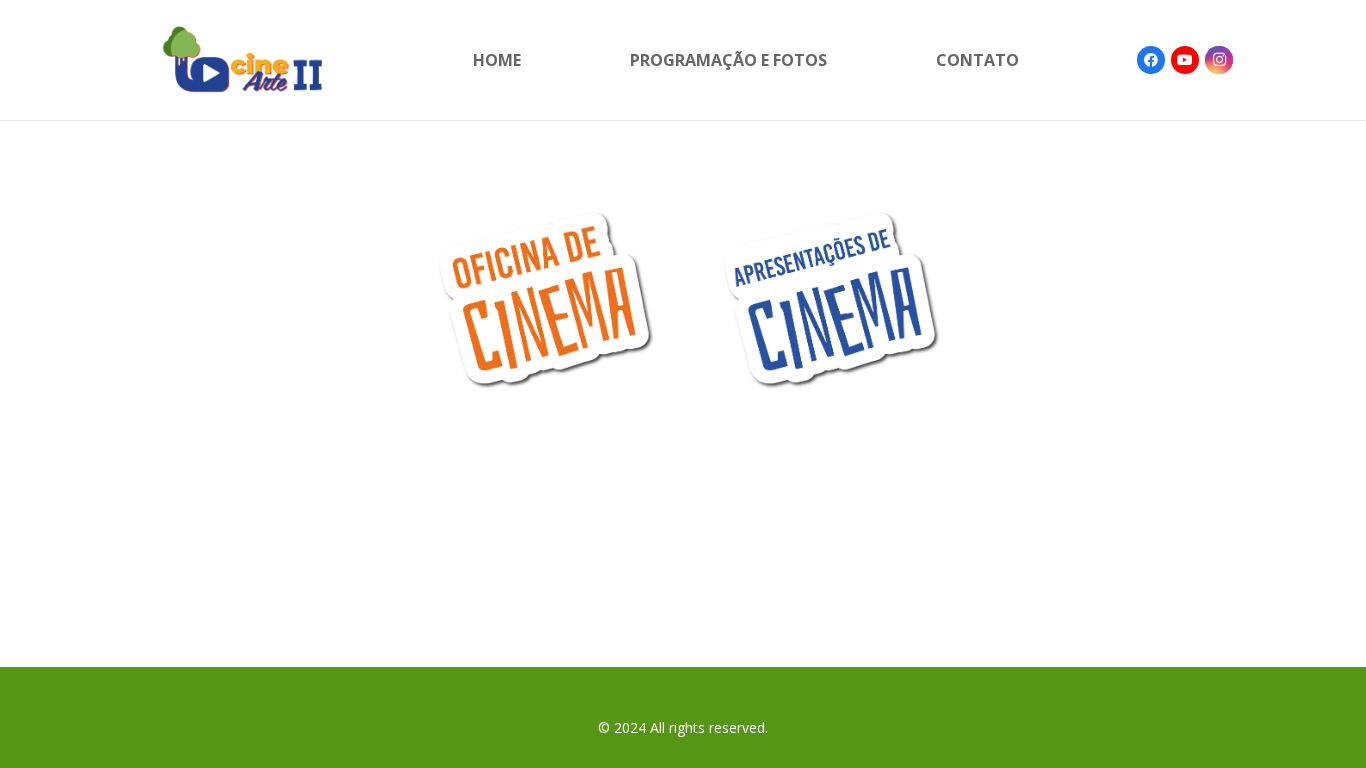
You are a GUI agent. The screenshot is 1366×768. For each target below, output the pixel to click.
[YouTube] (1185, 60)
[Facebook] (1151, 60)
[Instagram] (1219, 60)
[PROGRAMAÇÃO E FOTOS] (541, 298)
